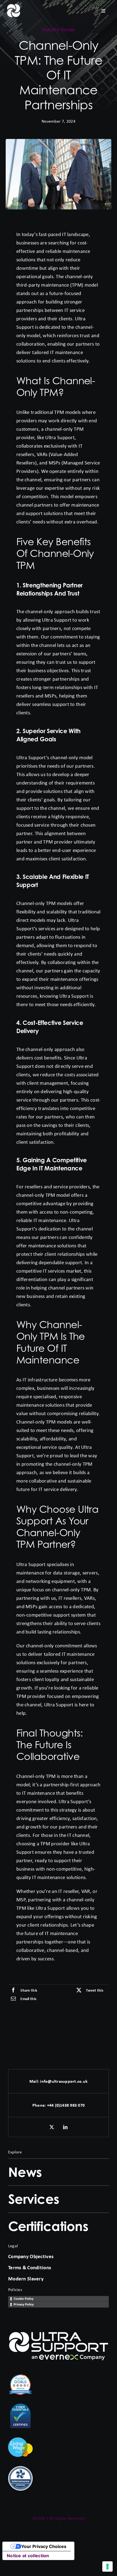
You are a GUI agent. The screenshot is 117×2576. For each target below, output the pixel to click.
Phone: (40, 2105)
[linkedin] (65, 2127)
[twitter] (52, 2127)
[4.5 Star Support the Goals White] (20, 2375)
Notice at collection (28, 2556)
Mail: (35, 2081)
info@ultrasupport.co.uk (64, 2081)
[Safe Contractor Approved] (20, 2469)
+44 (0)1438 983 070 (66, 2105)
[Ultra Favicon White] (14, 6)
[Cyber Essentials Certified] (20, 2406)
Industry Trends (59, 30)
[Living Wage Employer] (20, 2437)
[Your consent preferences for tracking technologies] (107, 2566)
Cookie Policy (24, 2299)
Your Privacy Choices (44, 2546)
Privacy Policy (24, 2304)
